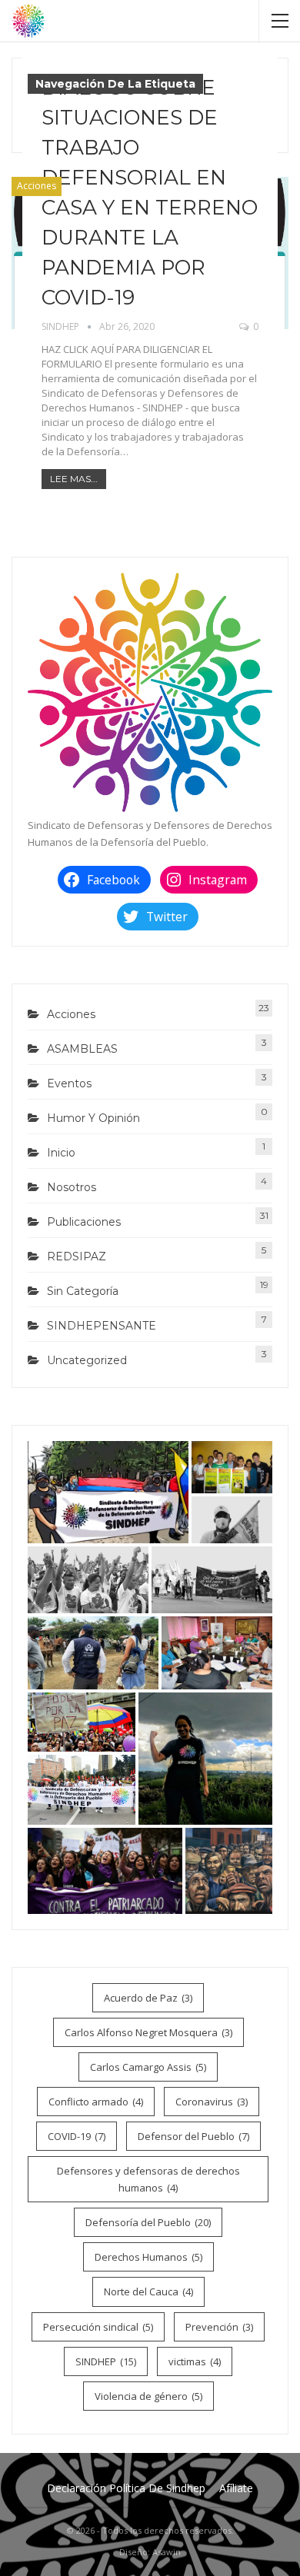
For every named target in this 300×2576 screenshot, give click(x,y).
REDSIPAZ (77, 1256)
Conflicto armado (96, 2102)
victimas (195, 2361)
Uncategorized (87, 1360)
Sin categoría (83, 1291)
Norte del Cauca (148, 2291)
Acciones (37, 186)
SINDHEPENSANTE (102, 1326)
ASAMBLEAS (82, 1049)
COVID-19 (77, 2136)
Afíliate (236, 2488)
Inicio (61, 1153)
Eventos (69, 1083)
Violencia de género (148, 2396)
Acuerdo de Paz (148, 1998)
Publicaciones (84, 1222)
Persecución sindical (98, 2327)
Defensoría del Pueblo (148, 2222)
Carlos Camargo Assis (148, 2067)
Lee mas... (74, 479)
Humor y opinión (93, 1118)
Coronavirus (212, 2102)
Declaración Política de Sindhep (126, 2488)
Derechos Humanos (148, 2257)
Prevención (219, 2327)
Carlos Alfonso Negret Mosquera (148, 2032)
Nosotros (72, 1187)
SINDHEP (106, 2361)
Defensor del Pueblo (193, 2136)
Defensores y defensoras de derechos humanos (148, 2179)
